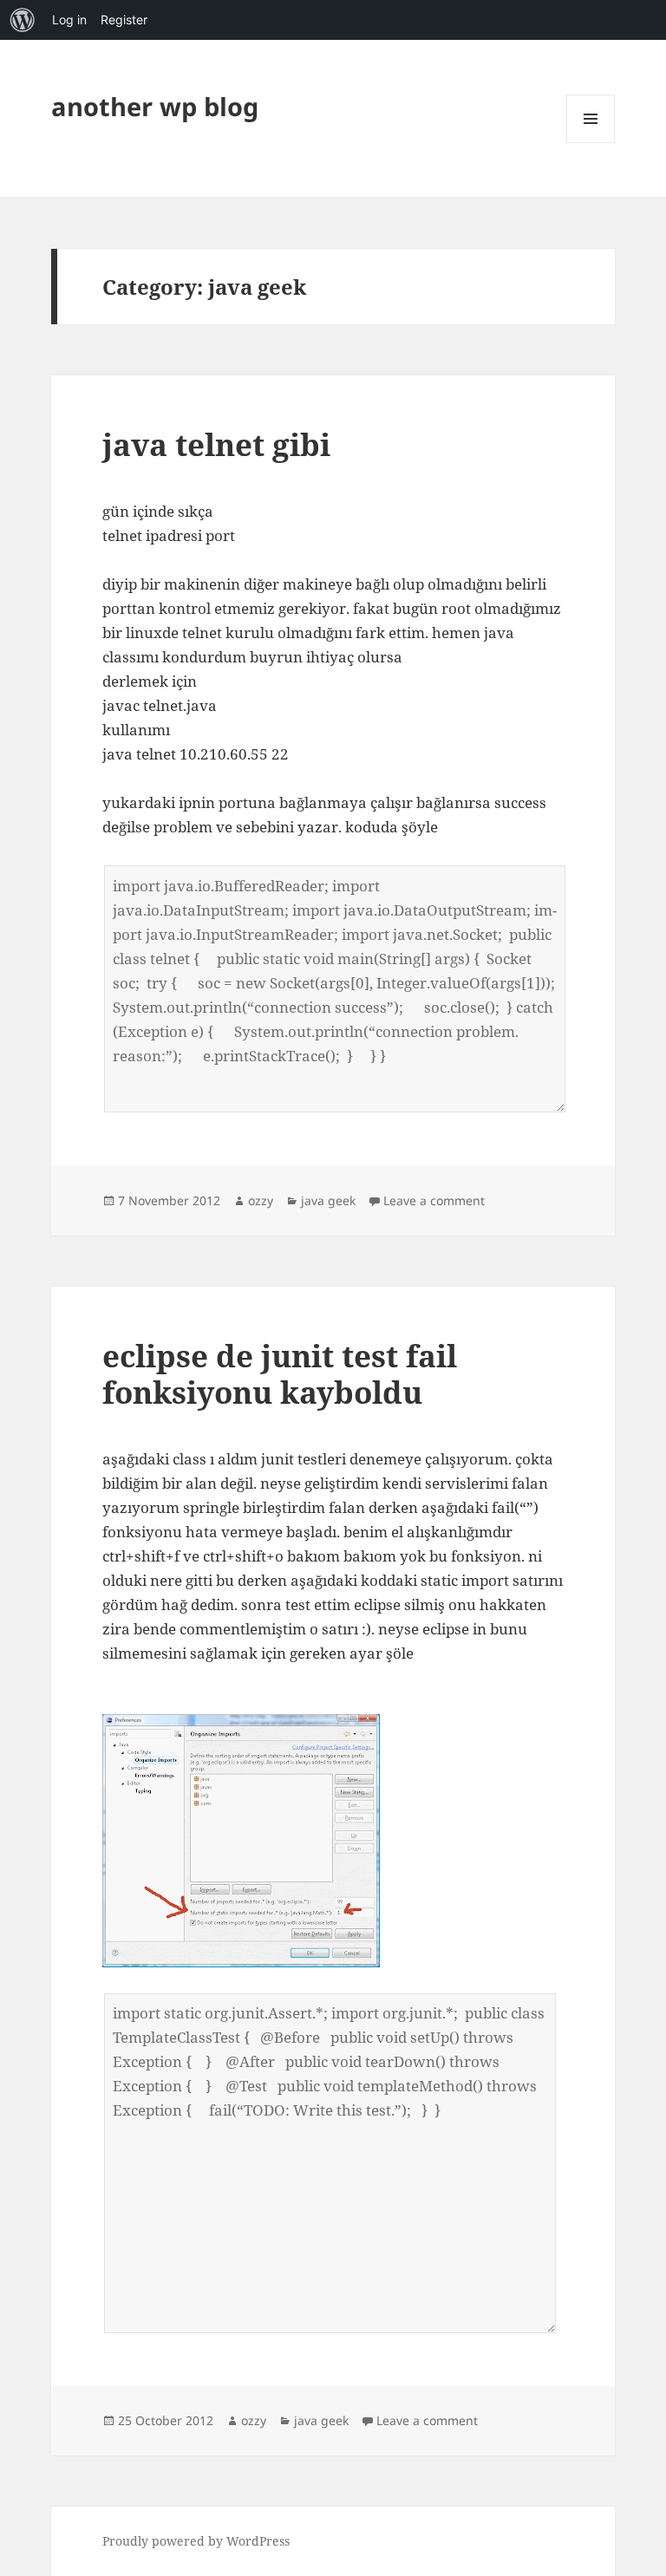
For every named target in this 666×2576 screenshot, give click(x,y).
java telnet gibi (216, 444)
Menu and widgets (591, 143)
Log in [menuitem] (69, 20)
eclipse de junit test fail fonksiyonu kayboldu (280, 1374)
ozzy (261, 1200)
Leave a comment (434, 1200)
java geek (328, 1200)
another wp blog (155, 106)
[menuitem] (23, 20)
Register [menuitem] (124, 20)
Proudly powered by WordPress (196, 2541)
